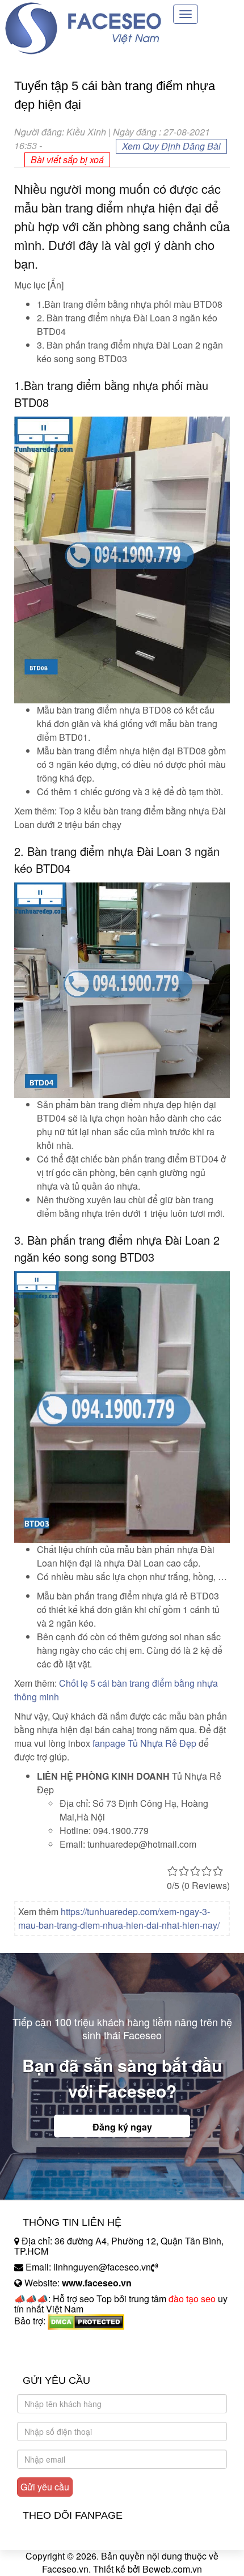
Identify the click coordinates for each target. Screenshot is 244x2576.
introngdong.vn (44, 2341)
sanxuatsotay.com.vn (56, 2356)
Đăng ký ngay (122, 2127)
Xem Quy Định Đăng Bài (171, 146)
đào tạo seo (192, 2299)
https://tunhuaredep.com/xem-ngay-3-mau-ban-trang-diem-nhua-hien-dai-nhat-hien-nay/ (119, 1918)
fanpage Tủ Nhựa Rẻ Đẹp (144, 1743)
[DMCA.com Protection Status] (86, 2321)
